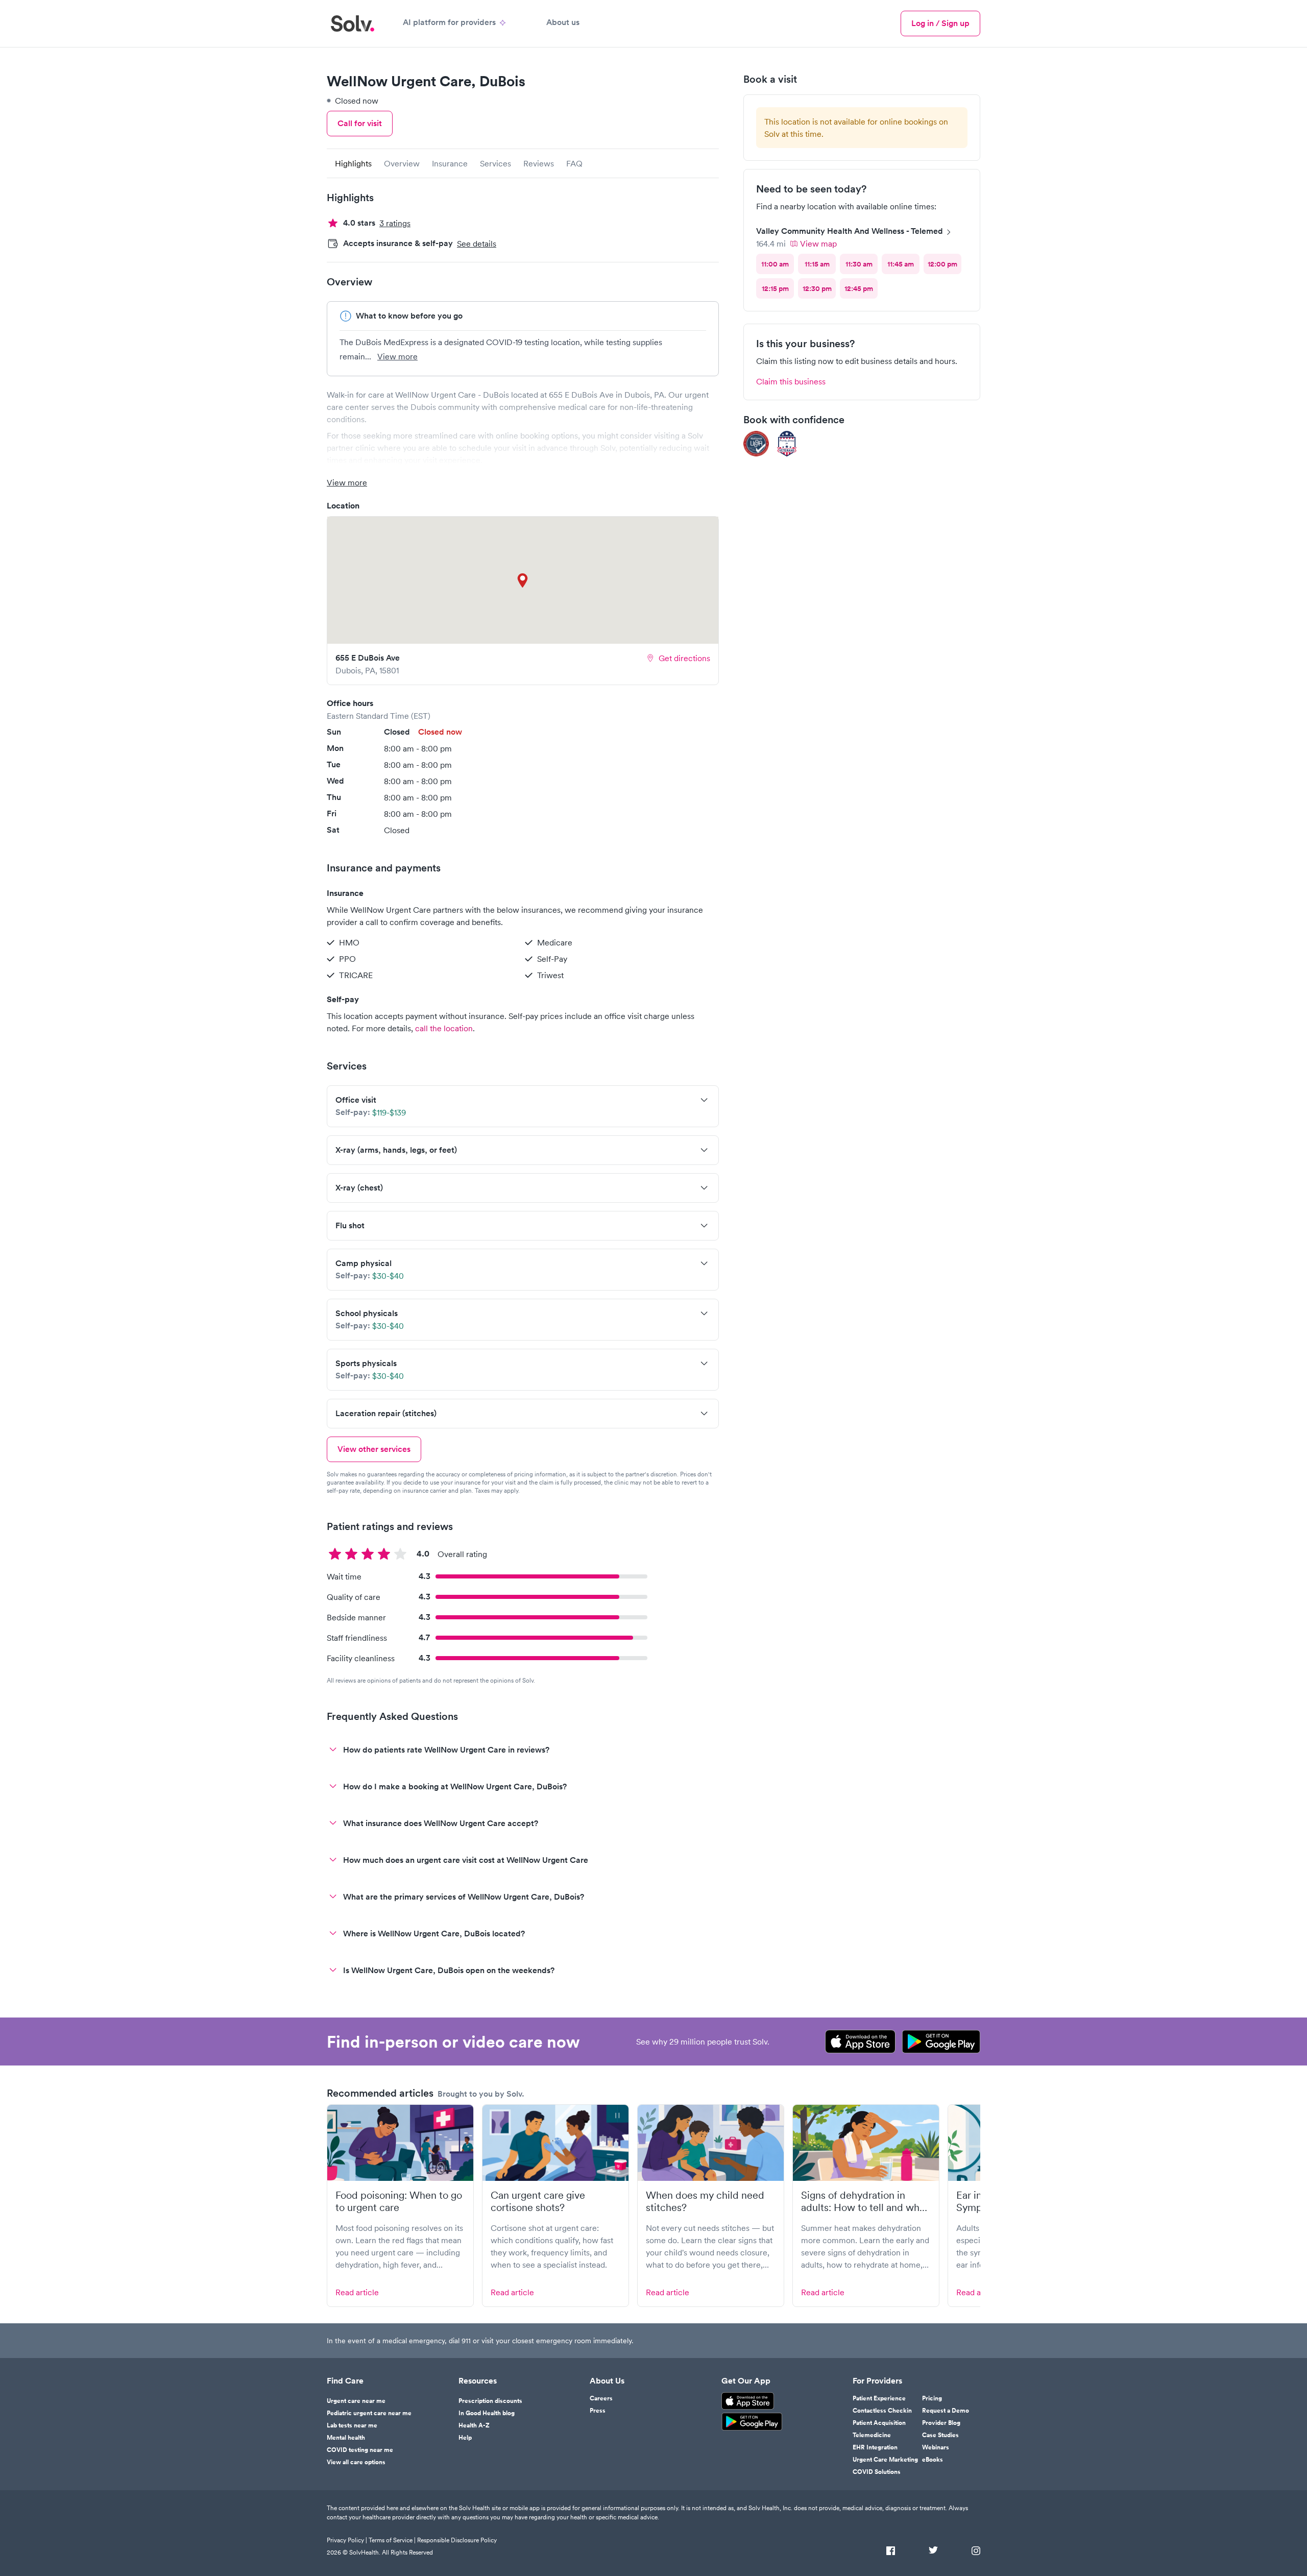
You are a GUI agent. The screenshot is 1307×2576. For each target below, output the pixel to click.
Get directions (684, 658)
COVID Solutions (877, 2472)
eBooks (933, 2460)
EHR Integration (875, 2447)
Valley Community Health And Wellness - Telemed (850, 231)
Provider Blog (941, 2423)
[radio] (775, 264)
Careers (601, 2398)
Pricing (932, 2398)
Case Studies (940, 2435)
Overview (402, 163)
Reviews (539, 163)
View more (397, 356)
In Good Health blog (487, 2413)
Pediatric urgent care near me (369, 2413)
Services (495, 163)
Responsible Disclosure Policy (457, 2540)
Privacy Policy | (347, 2540)
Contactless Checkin (882, 2411)
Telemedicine (872, 2435)
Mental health (346, 2438)
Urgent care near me (356, 2401)
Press (598, 2411)
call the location (444, 1028)
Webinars (936, 2447)
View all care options (356, 2462)
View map (818, 244)
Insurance (450, 163)
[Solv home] (353, 23)
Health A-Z (474, 2425)
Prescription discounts (490, 2401)
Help (465, 2438)
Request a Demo (946, 2411)
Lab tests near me (352, 2425)
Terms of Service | (392, 2540)
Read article (357, 2292)
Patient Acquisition (879, 2423)
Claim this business (791, 381)
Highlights (353, 163)
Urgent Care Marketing (885, 2460)
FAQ (574, 163)
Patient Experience (879, 2398)
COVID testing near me (360, 2450)
